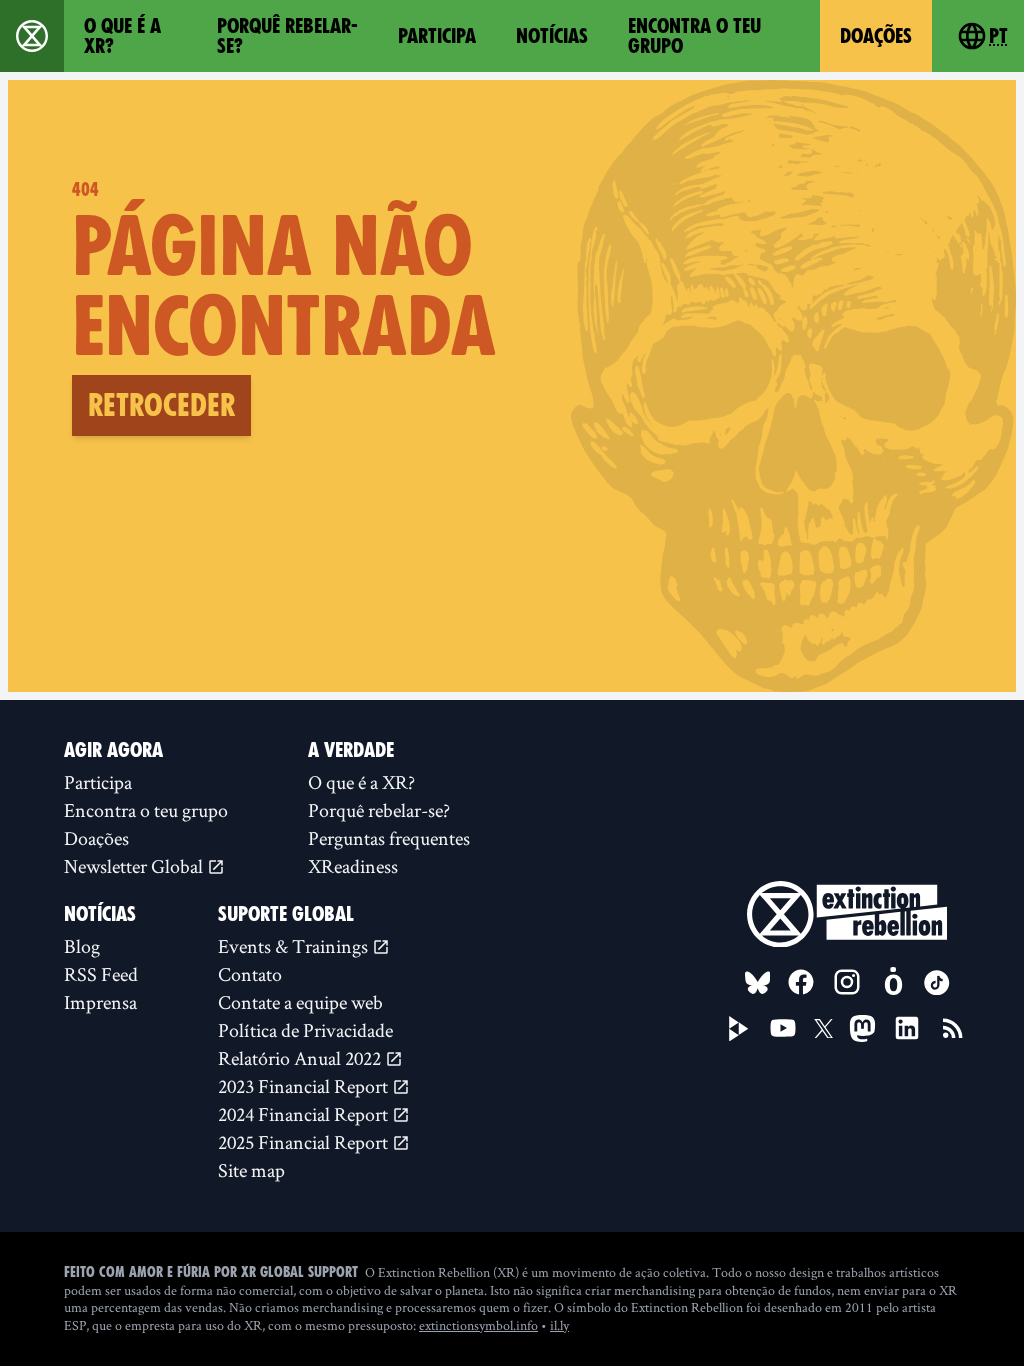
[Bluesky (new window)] (758, 983)
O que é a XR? (122, 36)
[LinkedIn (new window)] (907, 1028)
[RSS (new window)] (953, 1028)
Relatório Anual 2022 (301, 1058)
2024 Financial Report (305, 1114)
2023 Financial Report (305, 1086)
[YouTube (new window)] (783, 1028)
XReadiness (353, 866)
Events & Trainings (295, 946)
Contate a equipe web (300, 1002)
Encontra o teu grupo (694, 36)
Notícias (552, 36)
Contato (250, 974)
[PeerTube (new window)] (739, 1029)
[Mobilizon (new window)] (893, 982)
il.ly (559, 1325)
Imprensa (100, 1002)
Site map (251, 1170)
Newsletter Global (135, 866)
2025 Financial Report (305, 1142)
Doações (876, 36)
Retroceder (161, 405)
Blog (82, 946)
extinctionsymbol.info (478, 1325)
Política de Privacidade (305, 1030)
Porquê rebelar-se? (287, 36)
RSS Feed (101, 974)
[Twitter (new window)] (824, 1029)
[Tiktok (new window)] (937, 983)
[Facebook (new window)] (801, 982)
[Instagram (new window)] (847, 982)
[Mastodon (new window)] (862, 1028)
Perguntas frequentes (389, 838)
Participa (437, 36)
